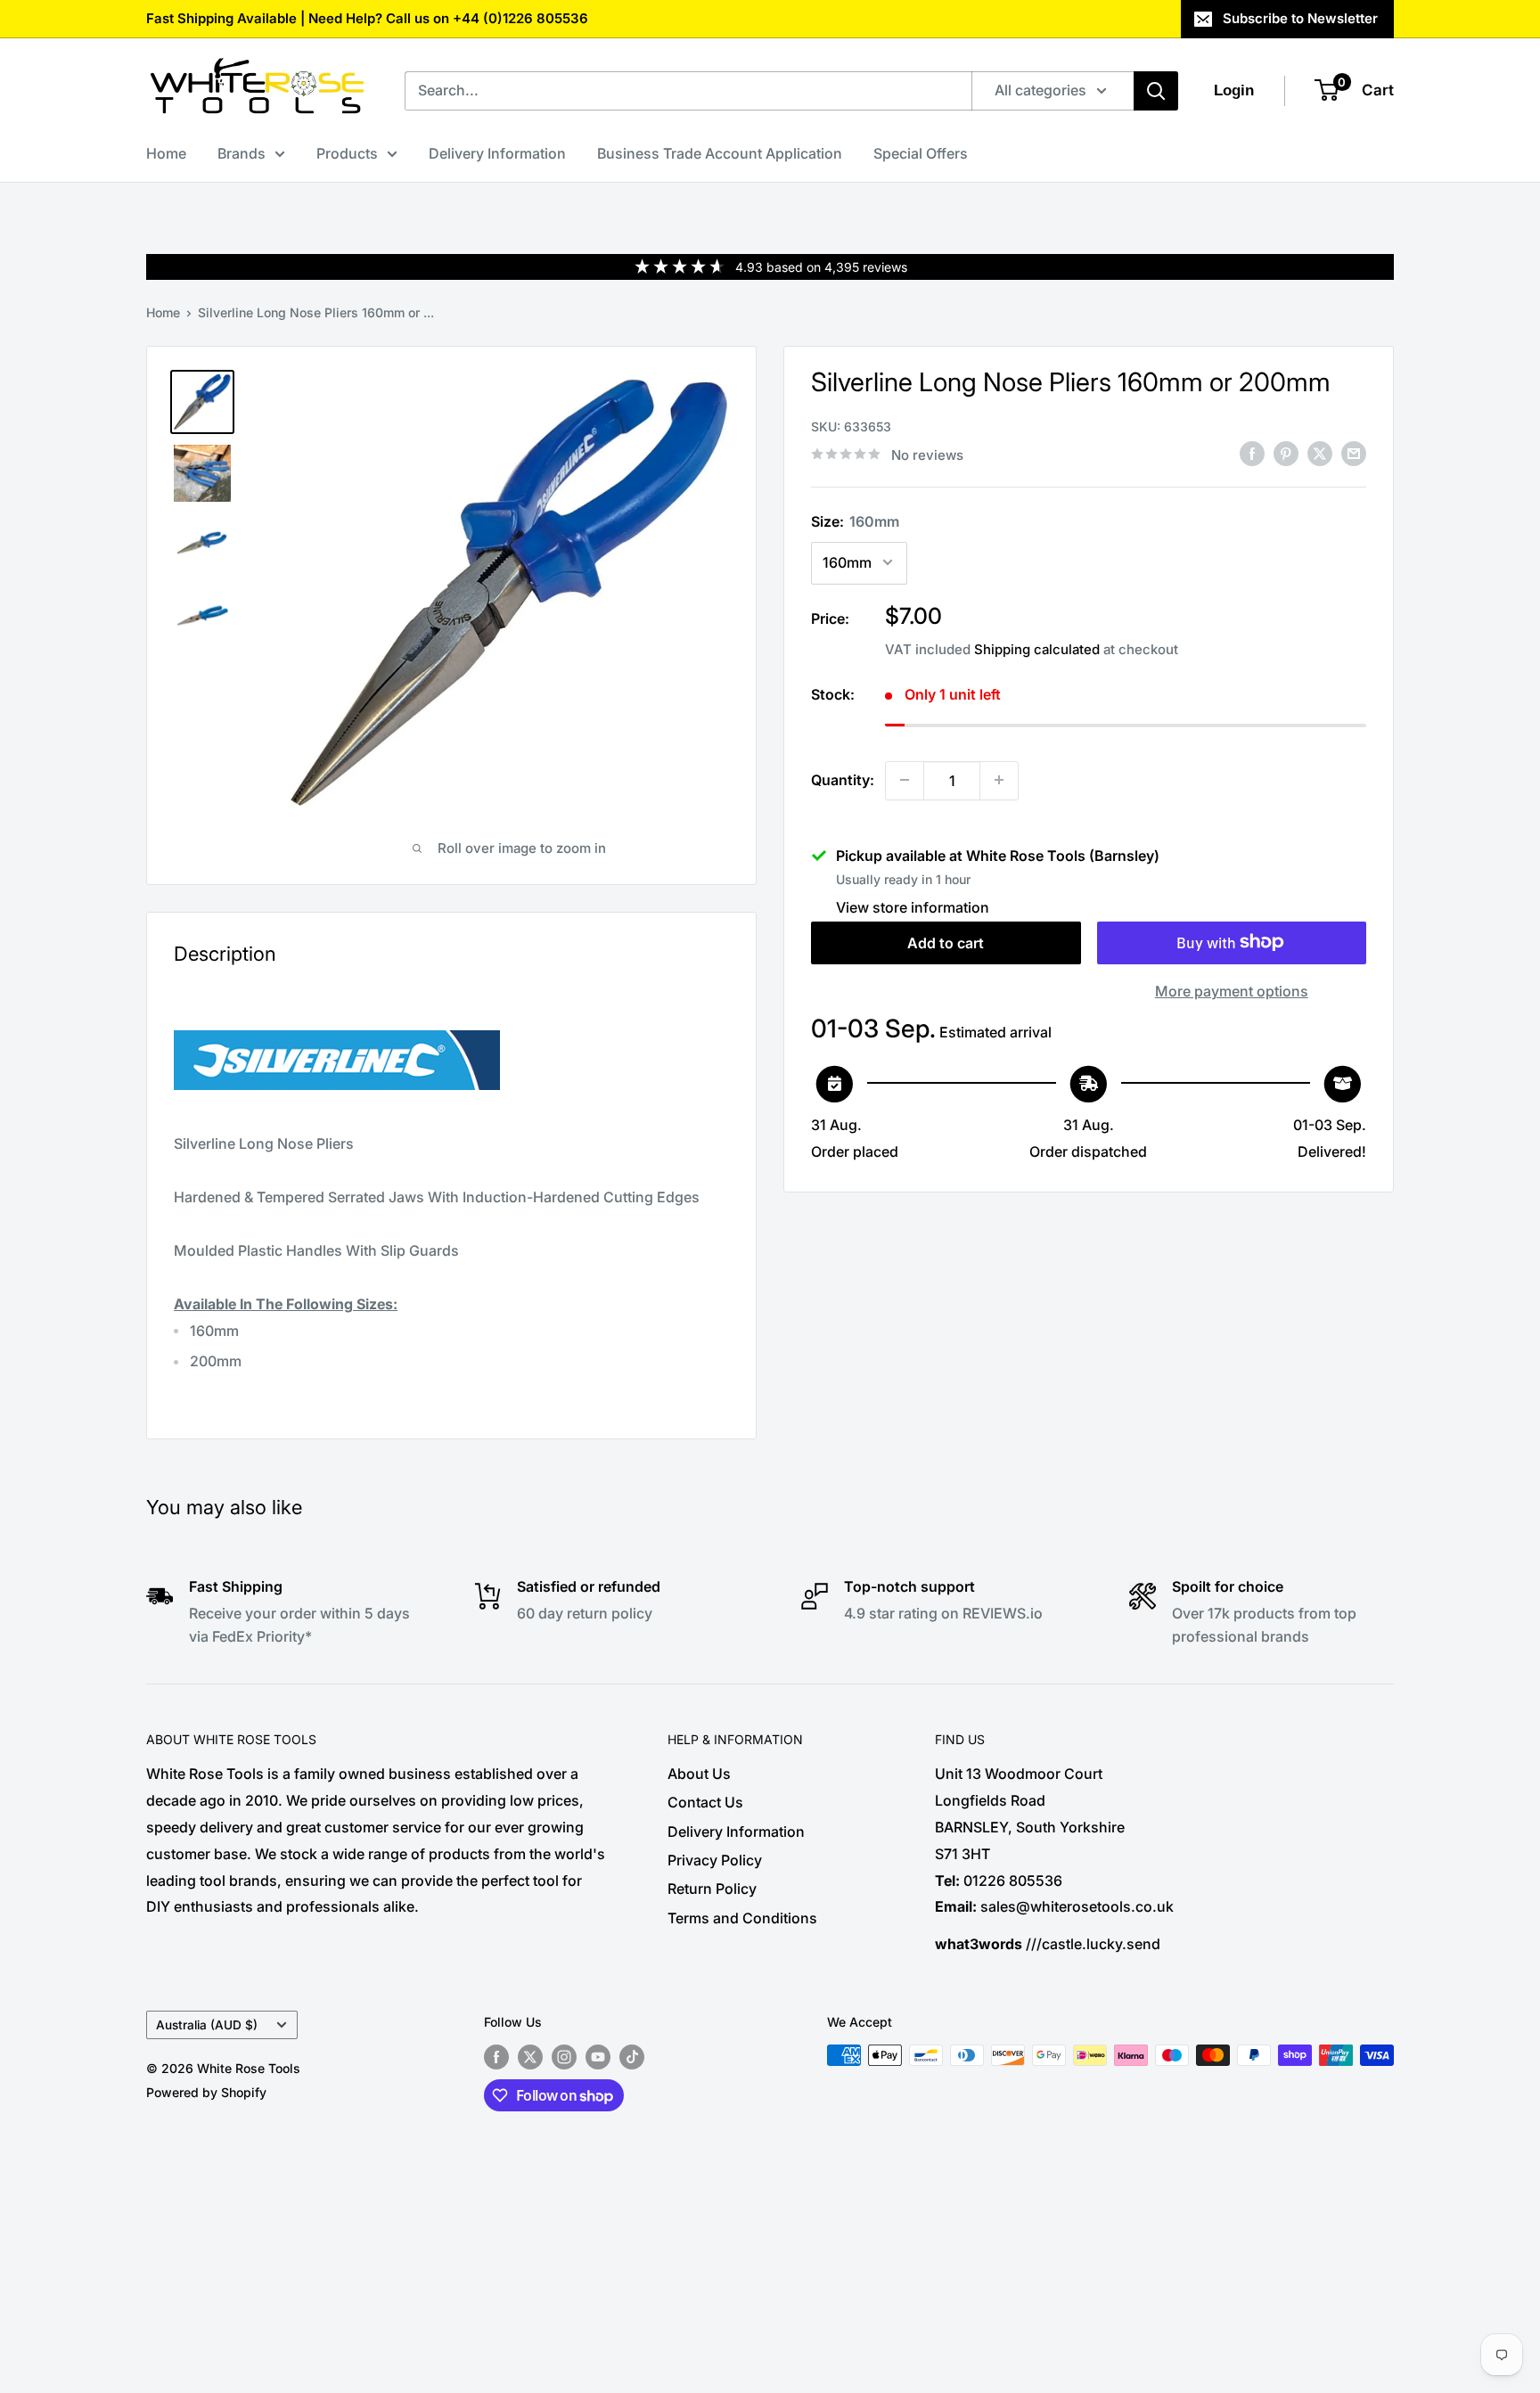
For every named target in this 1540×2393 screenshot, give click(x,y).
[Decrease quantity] (905, 780)
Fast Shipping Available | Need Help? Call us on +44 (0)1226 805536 (367, 18)
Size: (855, 520)
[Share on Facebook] (1252, 453)
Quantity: (843, 779)
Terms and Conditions (742, 1918)
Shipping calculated (1037, 648)
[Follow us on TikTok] (632, 2057)
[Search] (1156, 91)
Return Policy (712, 1889)
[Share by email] (1354, 453)
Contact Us (705, 1802)
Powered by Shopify (206, 2092)
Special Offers (921, 153)
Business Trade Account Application (720, 153)
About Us (699, 1774)
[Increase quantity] (999, 780)
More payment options (1232, 990)
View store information (913, 906)
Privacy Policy (715, 1860)
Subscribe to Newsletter (1300, 18)
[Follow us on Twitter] (530, 2057)
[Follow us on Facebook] (496, 2057)
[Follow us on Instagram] (564, 2057)
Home (166, 153)
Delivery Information (497, 153)
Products (347, 153)
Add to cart (946, 942)
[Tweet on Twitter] (1320, 453)
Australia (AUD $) (207, 2025)
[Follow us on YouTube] (598, 2057)
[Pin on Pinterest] (1286, 453)
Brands (242, 153)
